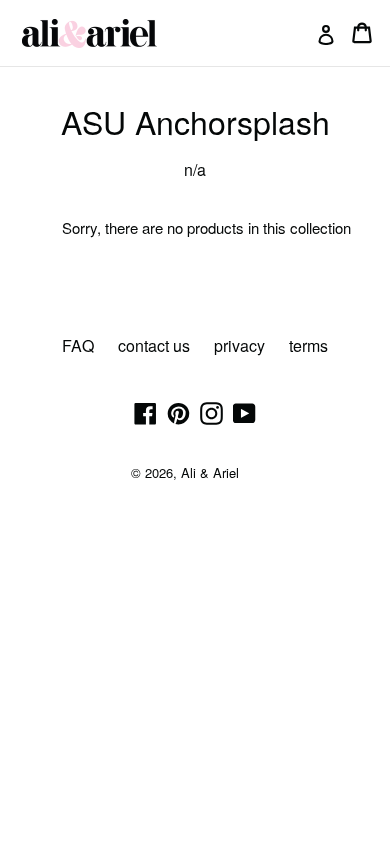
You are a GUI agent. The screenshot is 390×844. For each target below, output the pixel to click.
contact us (154, 345)
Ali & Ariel (210, 472)
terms (308, 345)
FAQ (78, 345)
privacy (239, 345)
